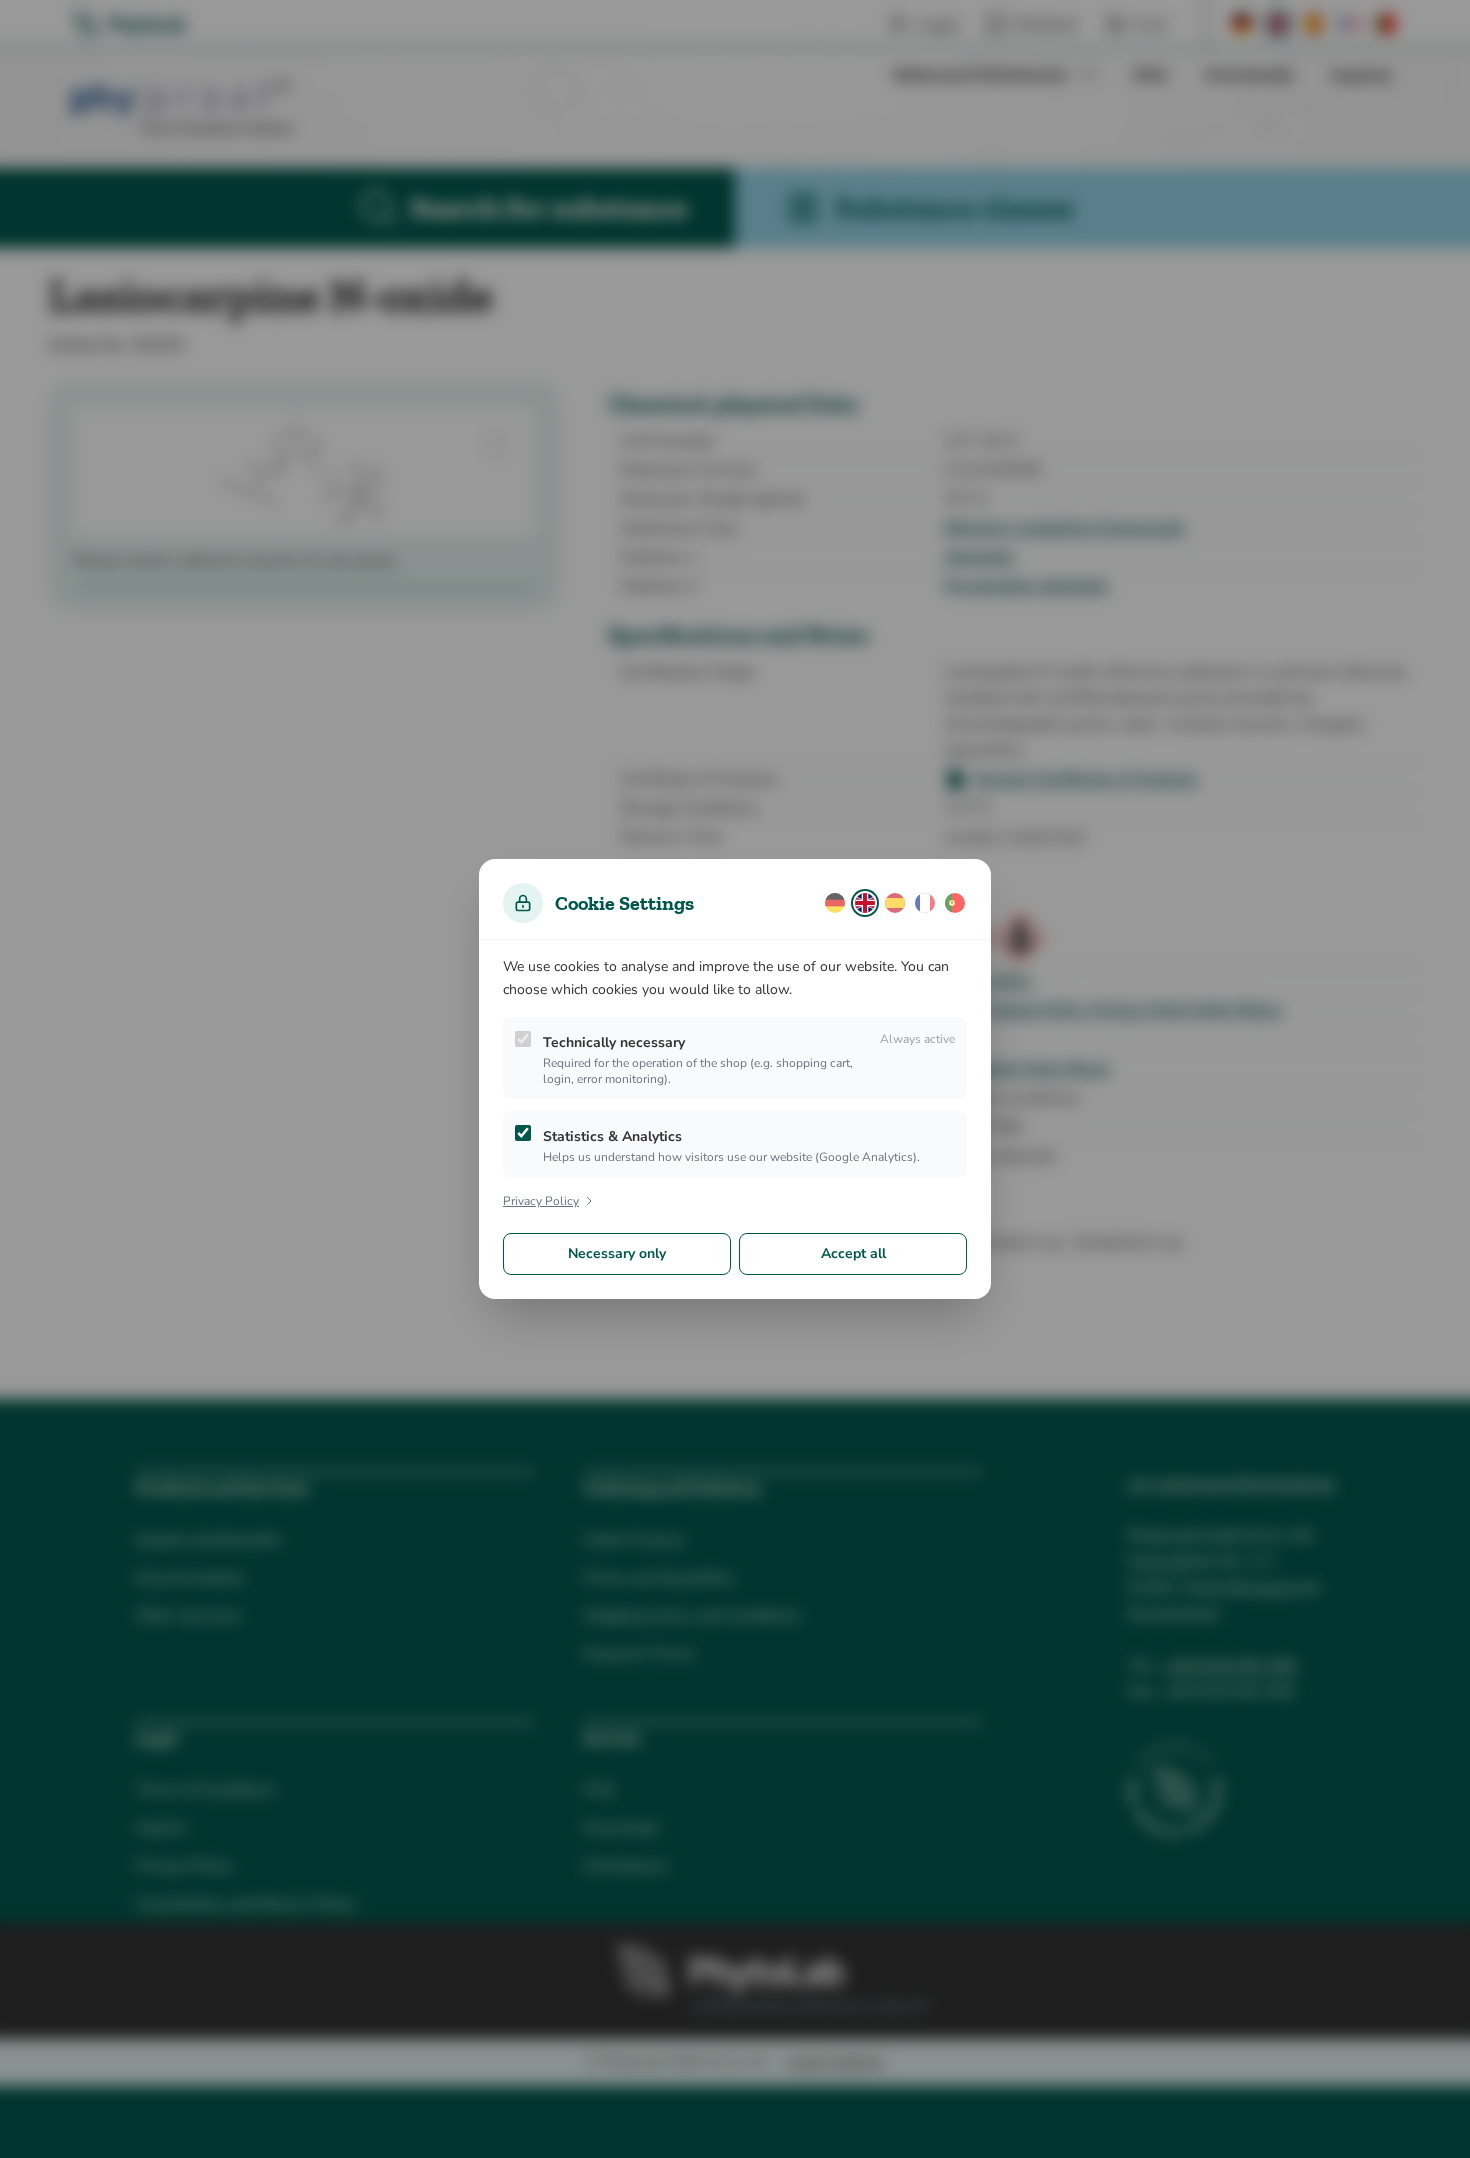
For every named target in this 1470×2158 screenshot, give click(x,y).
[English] (865, 903)
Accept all (853, 1253)
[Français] (925, 903)
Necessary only (617, 1253)
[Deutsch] (835, 903)
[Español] (895, 903)
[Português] (955, 903)
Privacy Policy (541, 1201)
